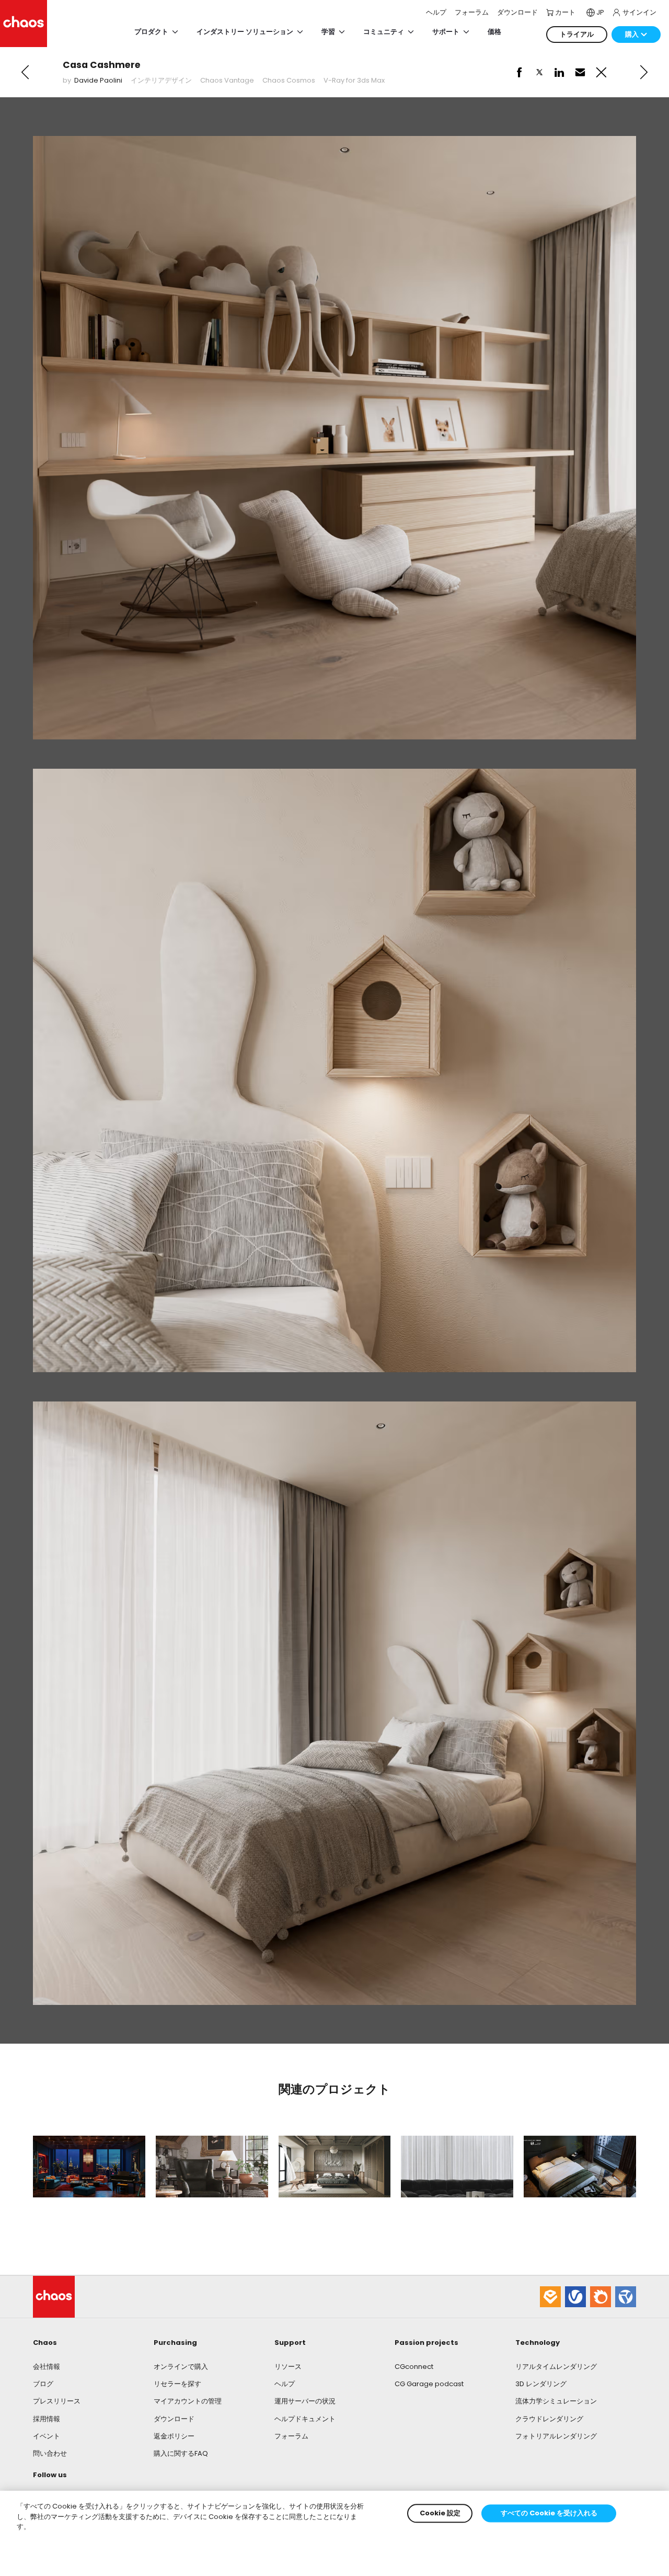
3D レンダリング (541, 2384)
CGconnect (414, 2367)
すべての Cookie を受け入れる (549, 2513)
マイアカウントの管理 (188, 2401)
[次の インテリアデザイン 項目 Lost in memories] (644, 72)
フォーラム (291, 2436)
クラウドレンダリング (549, 2419)
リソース (288, 2367)
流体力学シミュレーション (556, 2401)
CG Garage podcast (429, 2384)
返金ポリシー (174, 2436)
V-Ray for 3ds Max (354, 80)
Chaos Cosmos (289, 80)
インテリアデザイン (161, 80)
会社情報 (47, 2367)
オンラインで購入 (181, 2367)
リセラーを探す (177, 2384)
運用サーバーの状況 (305, 2401)
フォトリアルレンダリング (556, 2436)
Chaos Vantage (227, 80)
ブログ (43, 2384)
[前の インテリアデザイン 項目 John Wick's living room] (25, 72)
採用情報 (47, 2419)
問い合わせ (50, 2453)
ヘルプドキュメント (305, 2419)
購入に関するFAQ (181, 2453)
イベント (47, 2436)
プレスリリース (57, 2401)
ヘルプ (285, 2384)
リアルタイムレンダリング (556, 2367)
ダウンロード (174, 2419)
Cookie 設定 (440, 2513)
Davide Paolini (98, 80)
